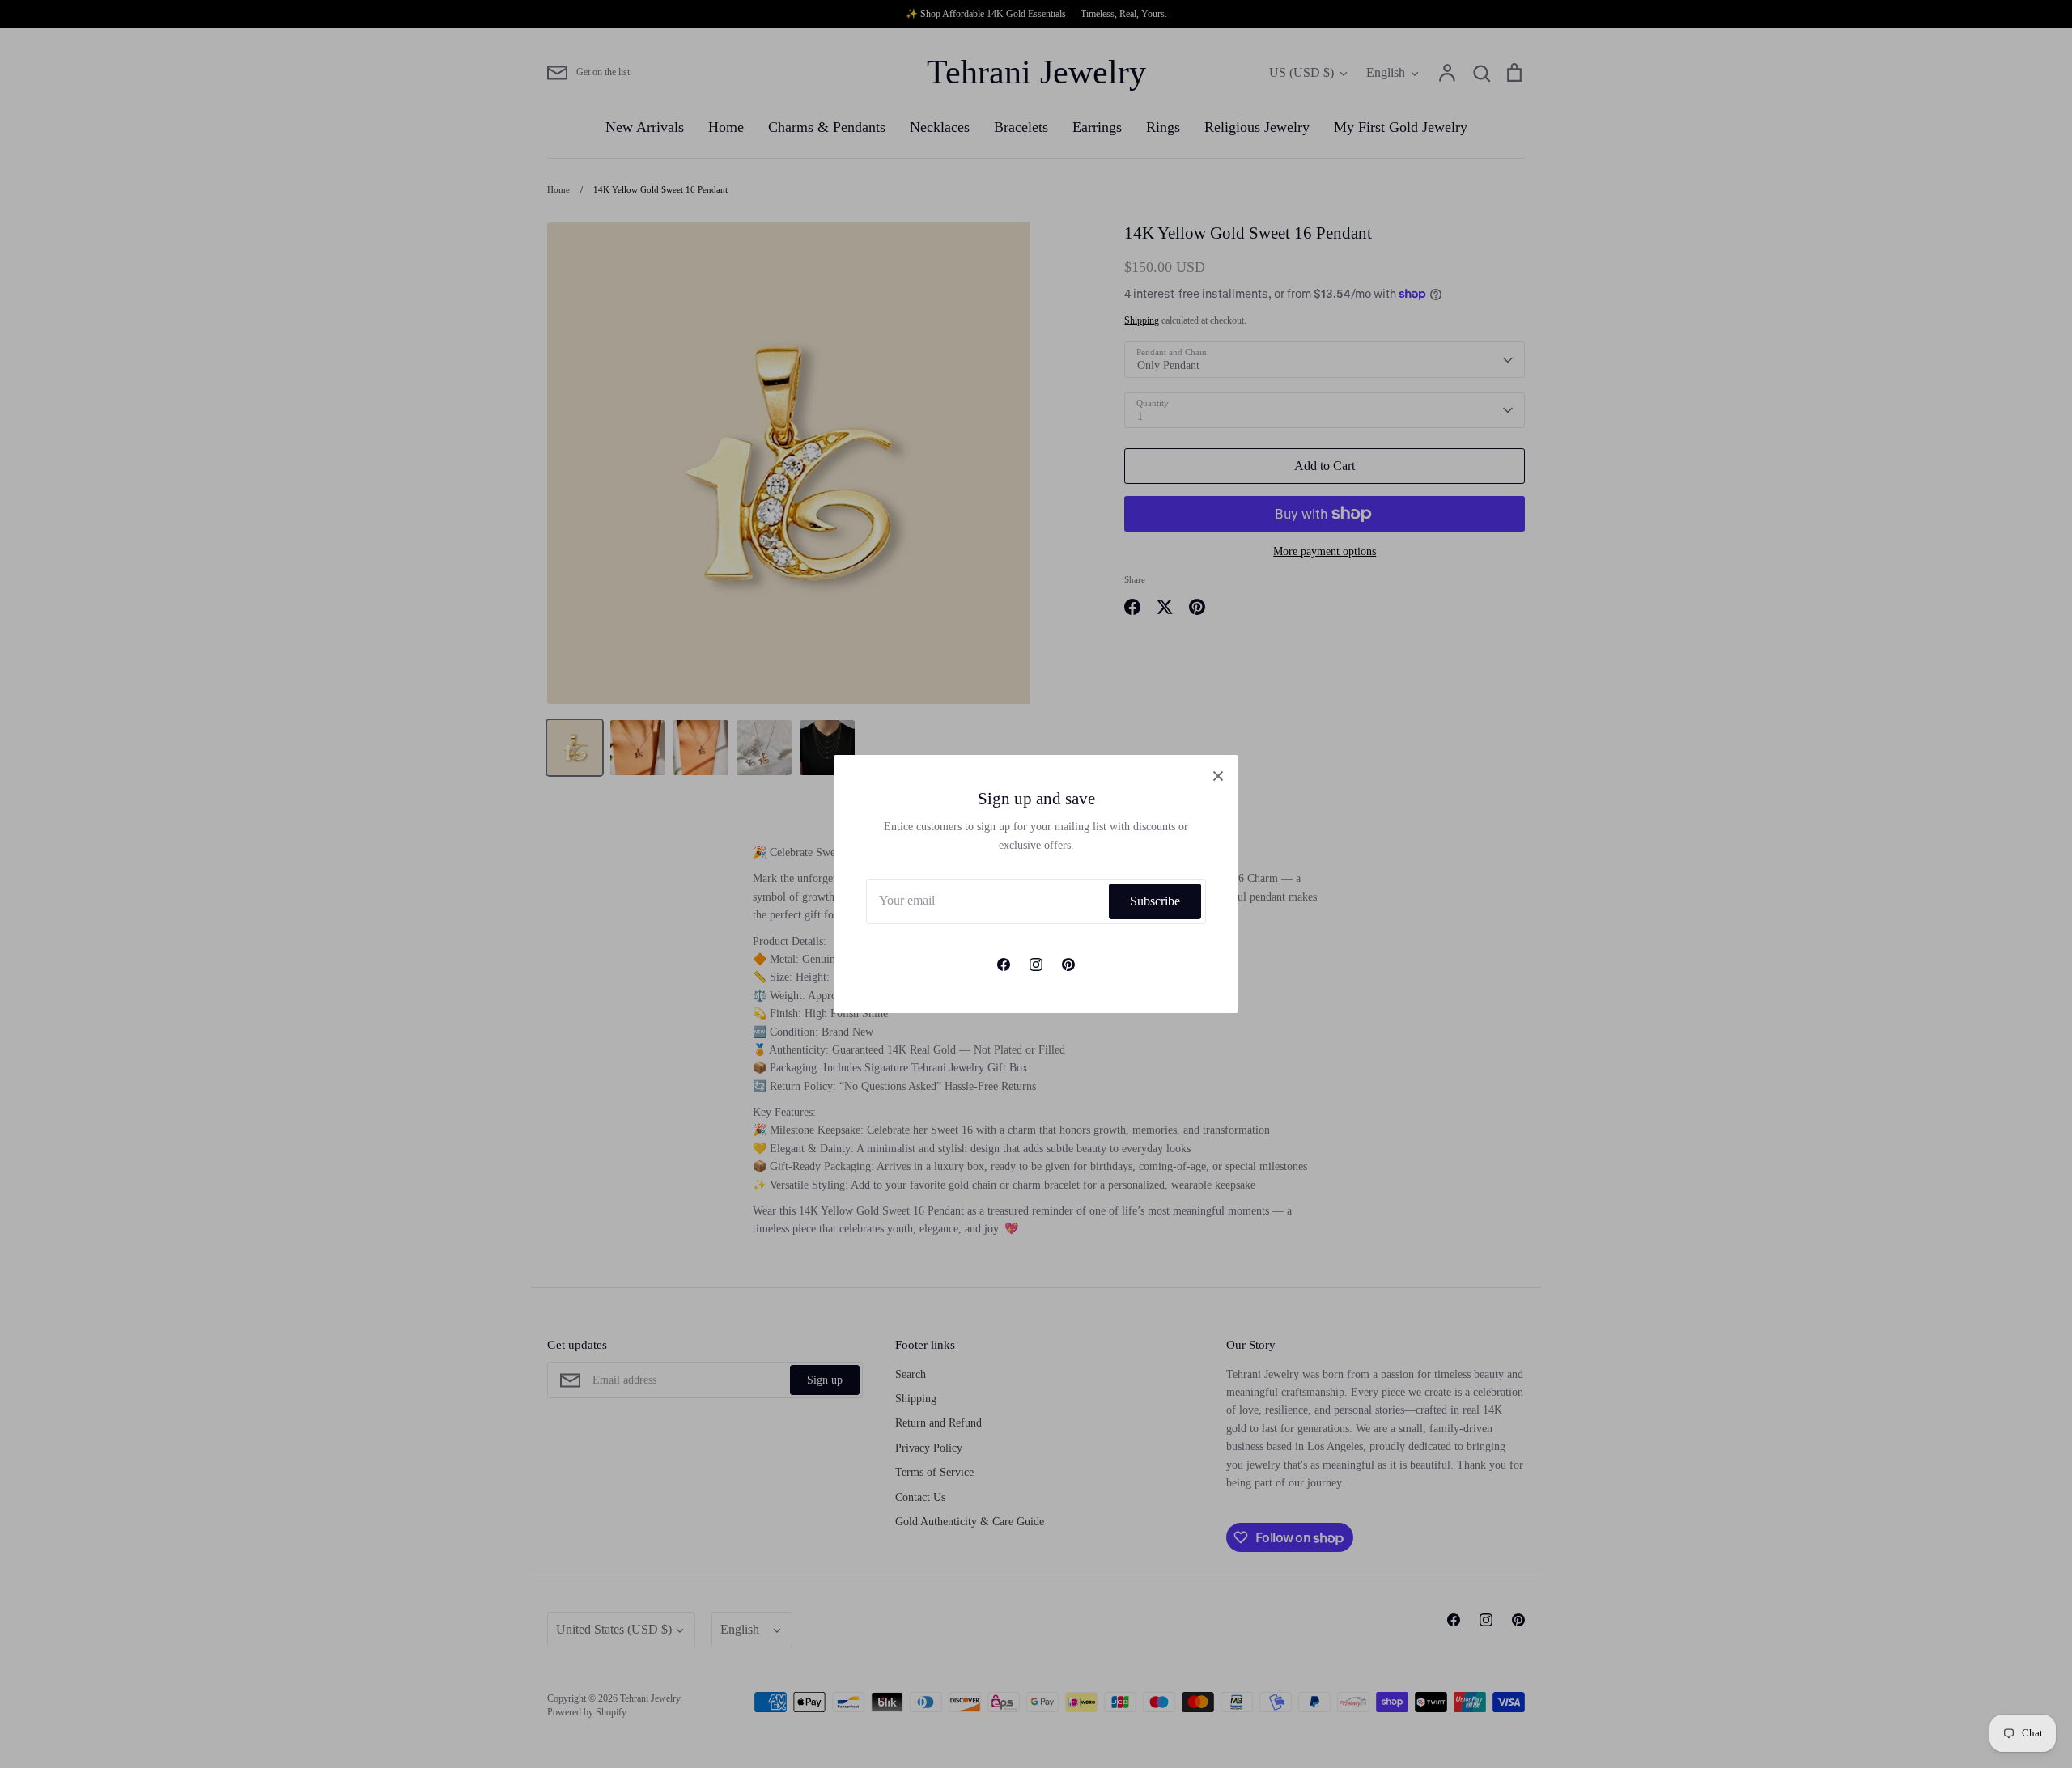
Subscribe (1155, 901)
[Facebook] (1004, 965)
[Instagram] (1036, 965)
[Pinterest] (1068, 965)
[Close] (1218, 775)
